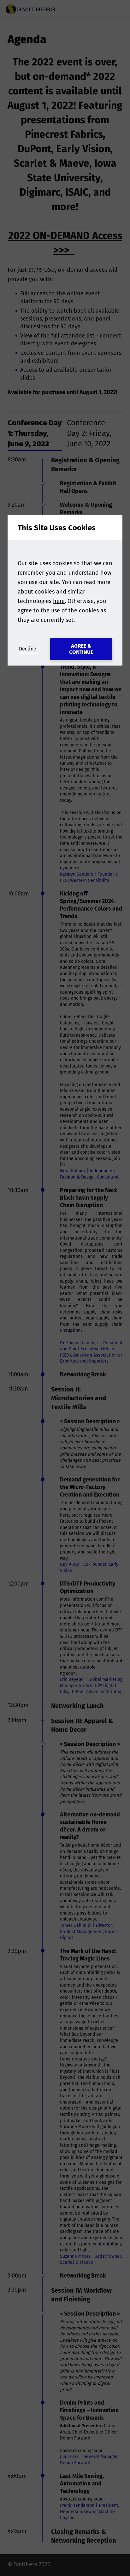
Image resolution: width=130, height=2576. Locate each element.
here (59, 601)
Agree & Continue (81, 649)
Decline (28, 649)
